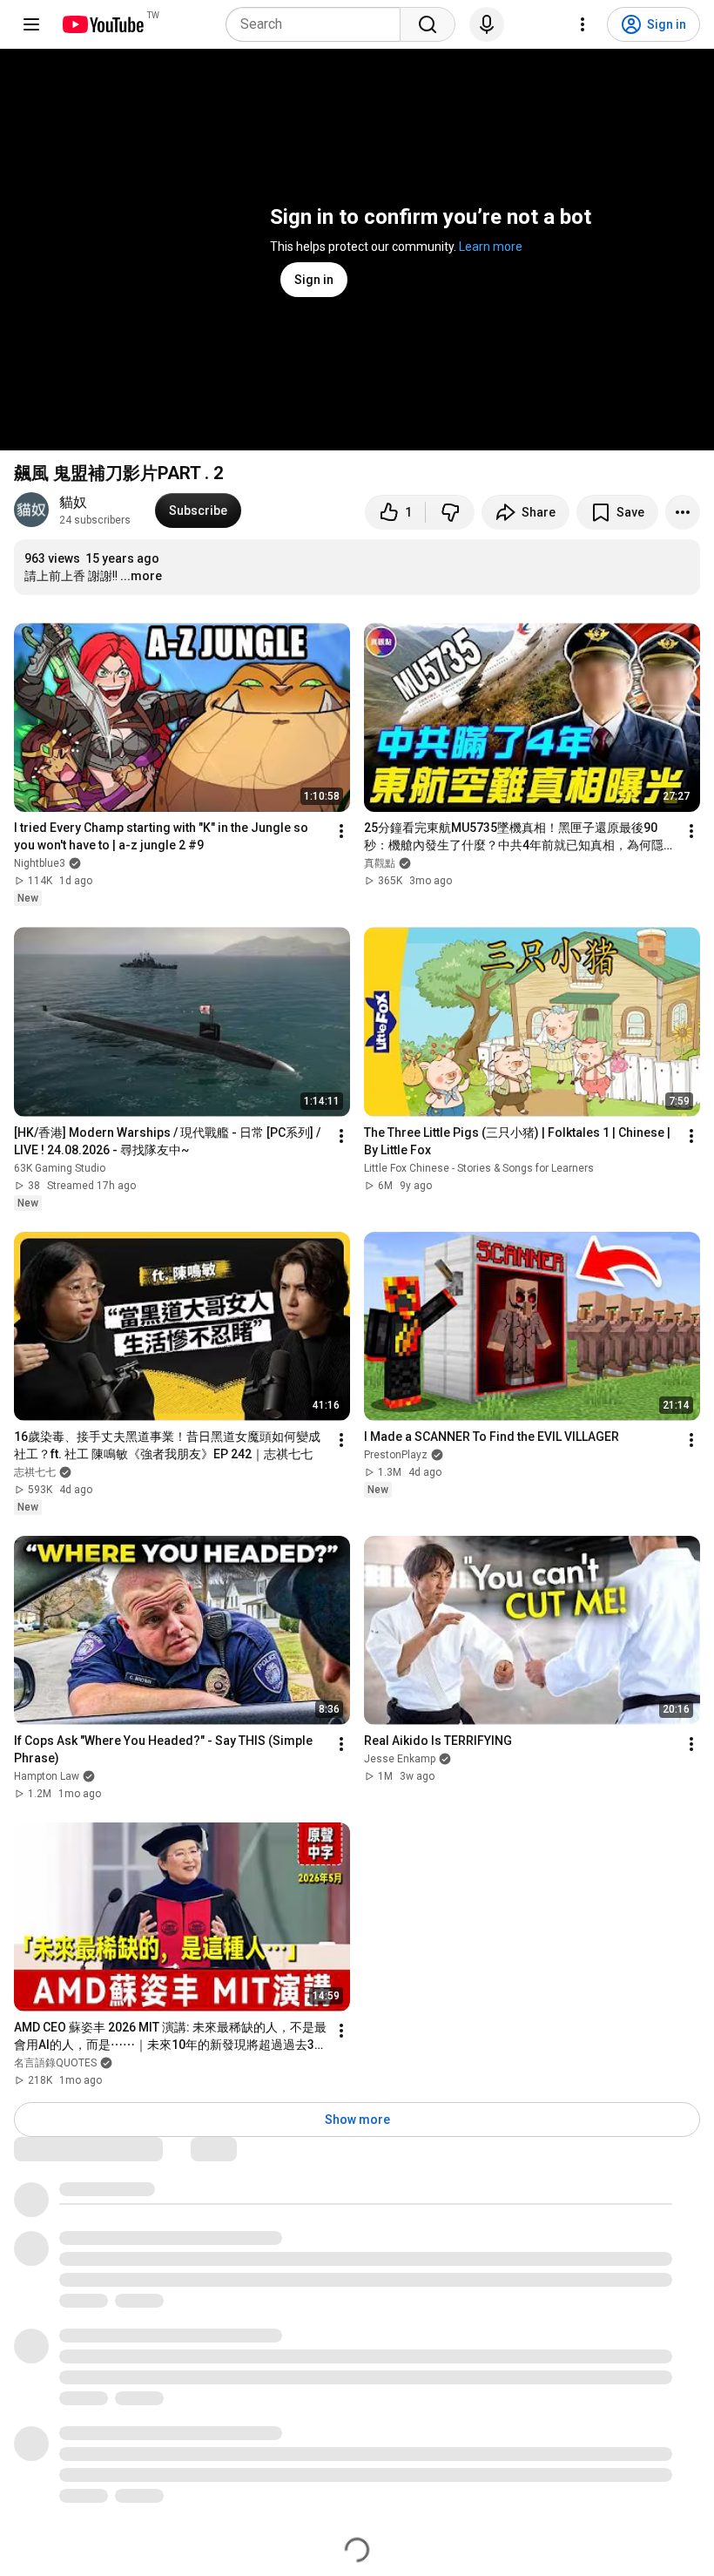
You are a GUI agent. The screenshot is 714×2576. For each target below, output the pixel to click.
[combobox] (318, 24)
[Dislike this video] (450, 512)
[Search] (428, 24)
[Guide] (31, 24)
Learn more (491, 247)
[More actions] (683, 512)
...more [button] (141, 576)
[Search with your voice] (487, 24)
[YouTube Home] (102, 24)
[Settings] (583, 24)
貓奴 (73, 502)
